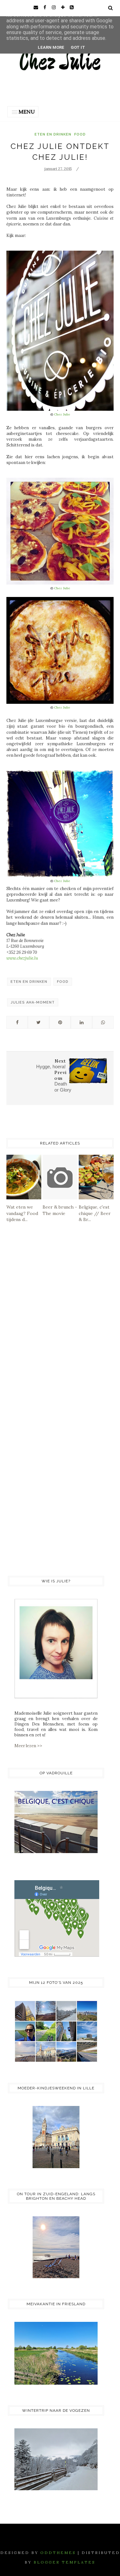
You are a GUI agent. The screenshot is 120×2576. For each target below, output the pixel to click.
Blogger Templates (64, 2562)
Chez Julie (62, 414)
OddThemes (58, 2553)
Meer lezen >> (28, 1746)
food (80, 134)
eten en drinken (53, 134)
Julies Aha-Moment (33, 1002)
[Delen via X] (39, 1022)
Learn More (51, 47)
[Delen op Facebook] (17, 1022)
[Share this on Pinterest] (60, 1022)
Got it (78, 47)
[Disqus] (60, 1320)
